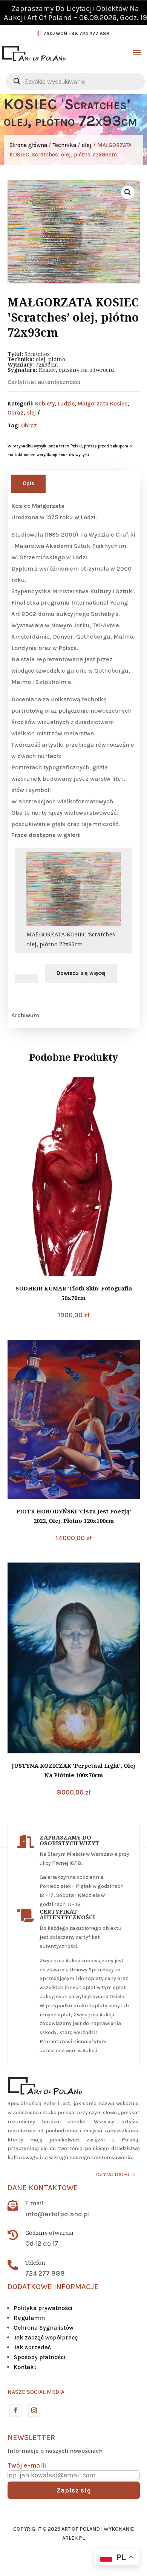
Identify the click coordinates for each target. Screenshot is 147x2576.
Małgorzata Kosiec (103, 404)
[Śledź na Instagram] (34, 2410)
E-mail (34, 2203)
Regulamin (29, 2318)
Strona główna (28, 145)
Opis (28, 483)
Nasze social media (36, 2392)
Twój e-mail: (27, 2465)
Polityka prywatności (43, 2308)
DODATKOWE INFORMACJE (53, 2287)
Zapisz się (74, 2490)
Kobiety (45, 404)
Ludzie (66, 404)
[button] (128, 192)
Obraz (15, 413)
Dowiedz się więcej (81, 973)
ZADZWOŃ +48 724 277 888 (77, 33)
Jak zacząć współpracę (46, 2337)
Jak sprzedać (32, 2347)
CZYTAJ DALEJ (113, 2175)
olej (87, 145)
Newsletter (31, 2438)
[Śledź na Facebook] (15, 2410)
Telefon (35, 2262)
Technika (64, 145)
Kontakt (25, 2367)
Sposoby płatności (39, 2357)
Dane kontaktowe (43, 2188)
